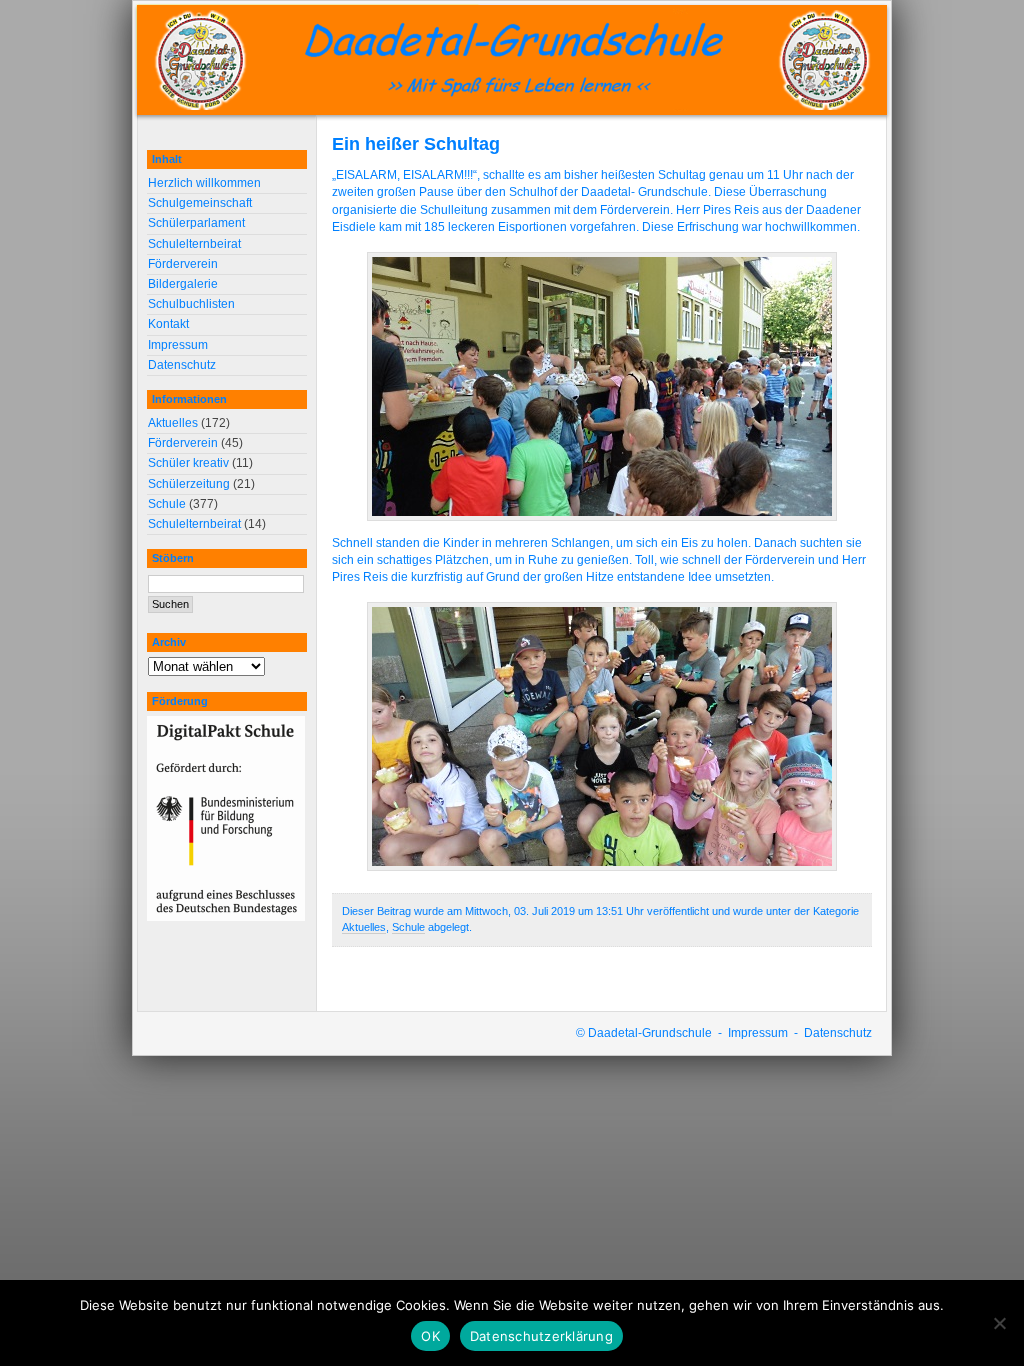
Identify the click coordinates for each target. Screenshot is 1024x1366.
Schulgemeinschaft (200, 203)
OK (430, 1336)
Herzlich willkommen (204, 183)
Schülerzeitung (189, 484)
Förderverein (183, 264)
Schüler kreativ (188, 463)
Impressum (178, 345)
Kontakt (168, 324)
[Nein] (999, 1323)
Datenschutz (182, 365)
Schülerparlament (196, 223)
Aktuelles (364, 927)
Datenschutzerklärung (541, 1336)
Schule (408, 927)
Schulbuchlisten (191, 304)
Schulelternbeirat (194, 244)
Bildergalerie (183, 284)
